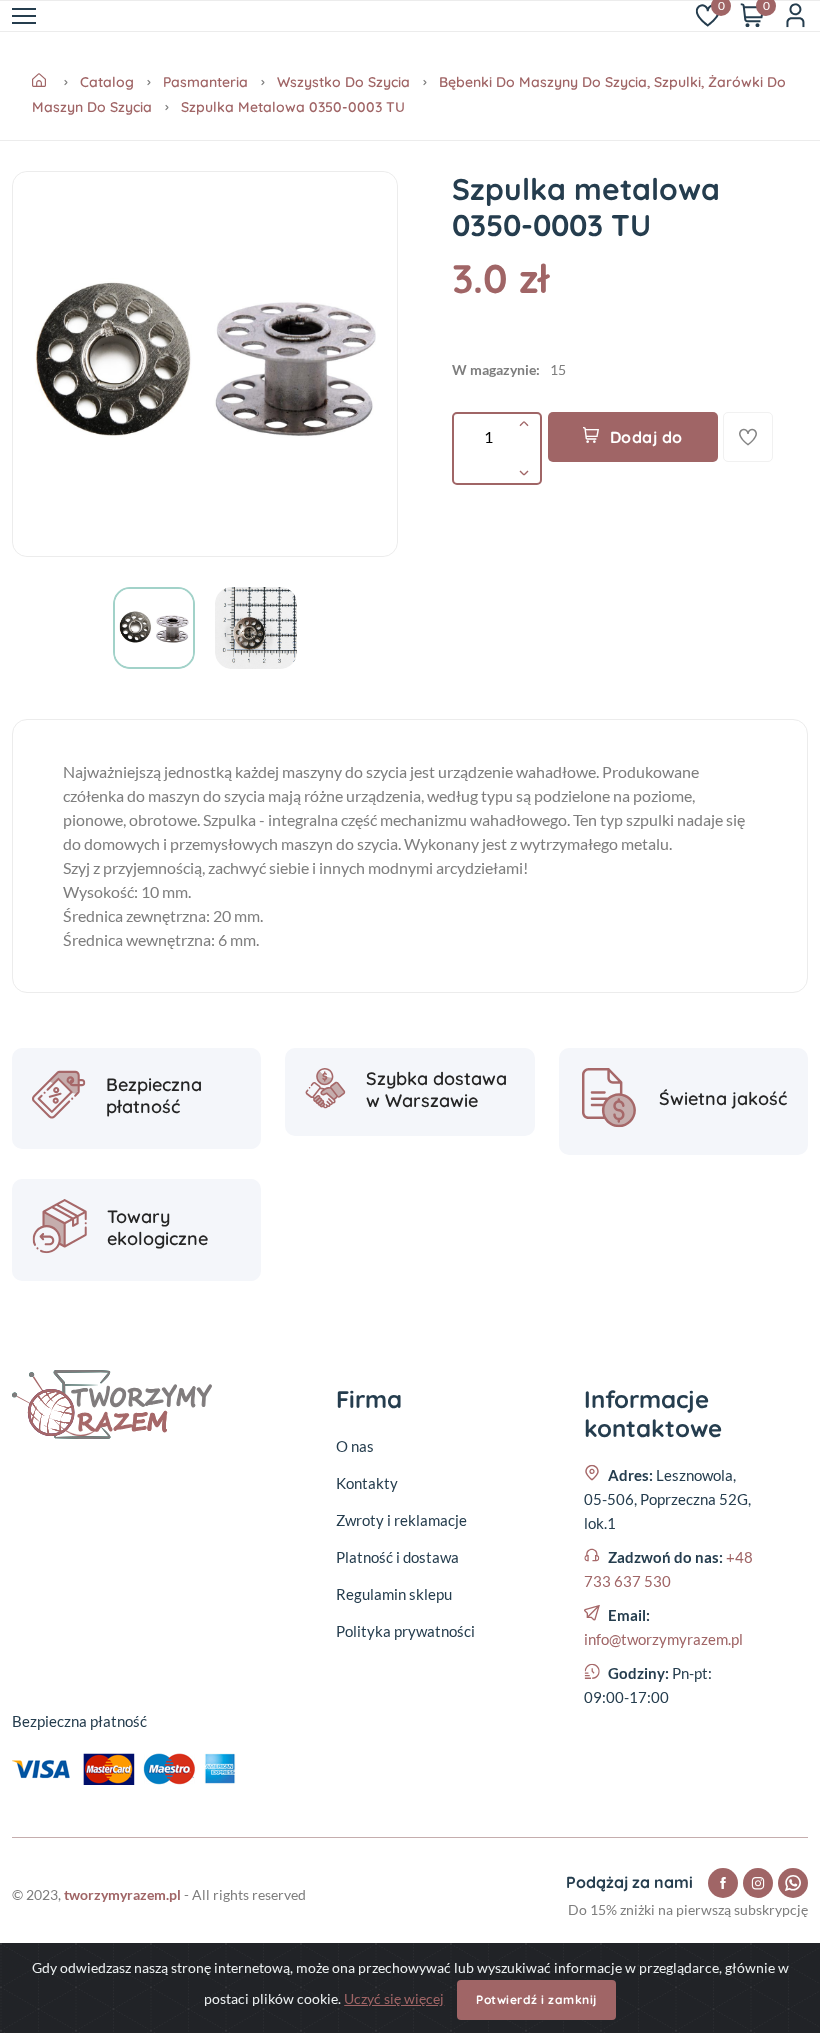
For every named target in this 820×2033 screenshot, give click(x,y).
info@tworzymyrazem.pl (663, 1639)
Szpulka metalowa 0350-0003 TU (293, 107)
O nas (355, 1446)
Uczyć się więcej (394, 1998)
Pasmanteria (205, 82)
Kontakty (367, 1483)
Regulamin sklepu (394, 1594)
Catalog (107, 82)
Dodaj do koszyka (641, 444)
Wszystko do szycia (343, 82)
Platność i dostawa (397, 1557)
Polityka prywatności (405, 1631)
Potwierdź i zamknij (536, 1999)
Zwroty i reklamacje (401, 1520)
